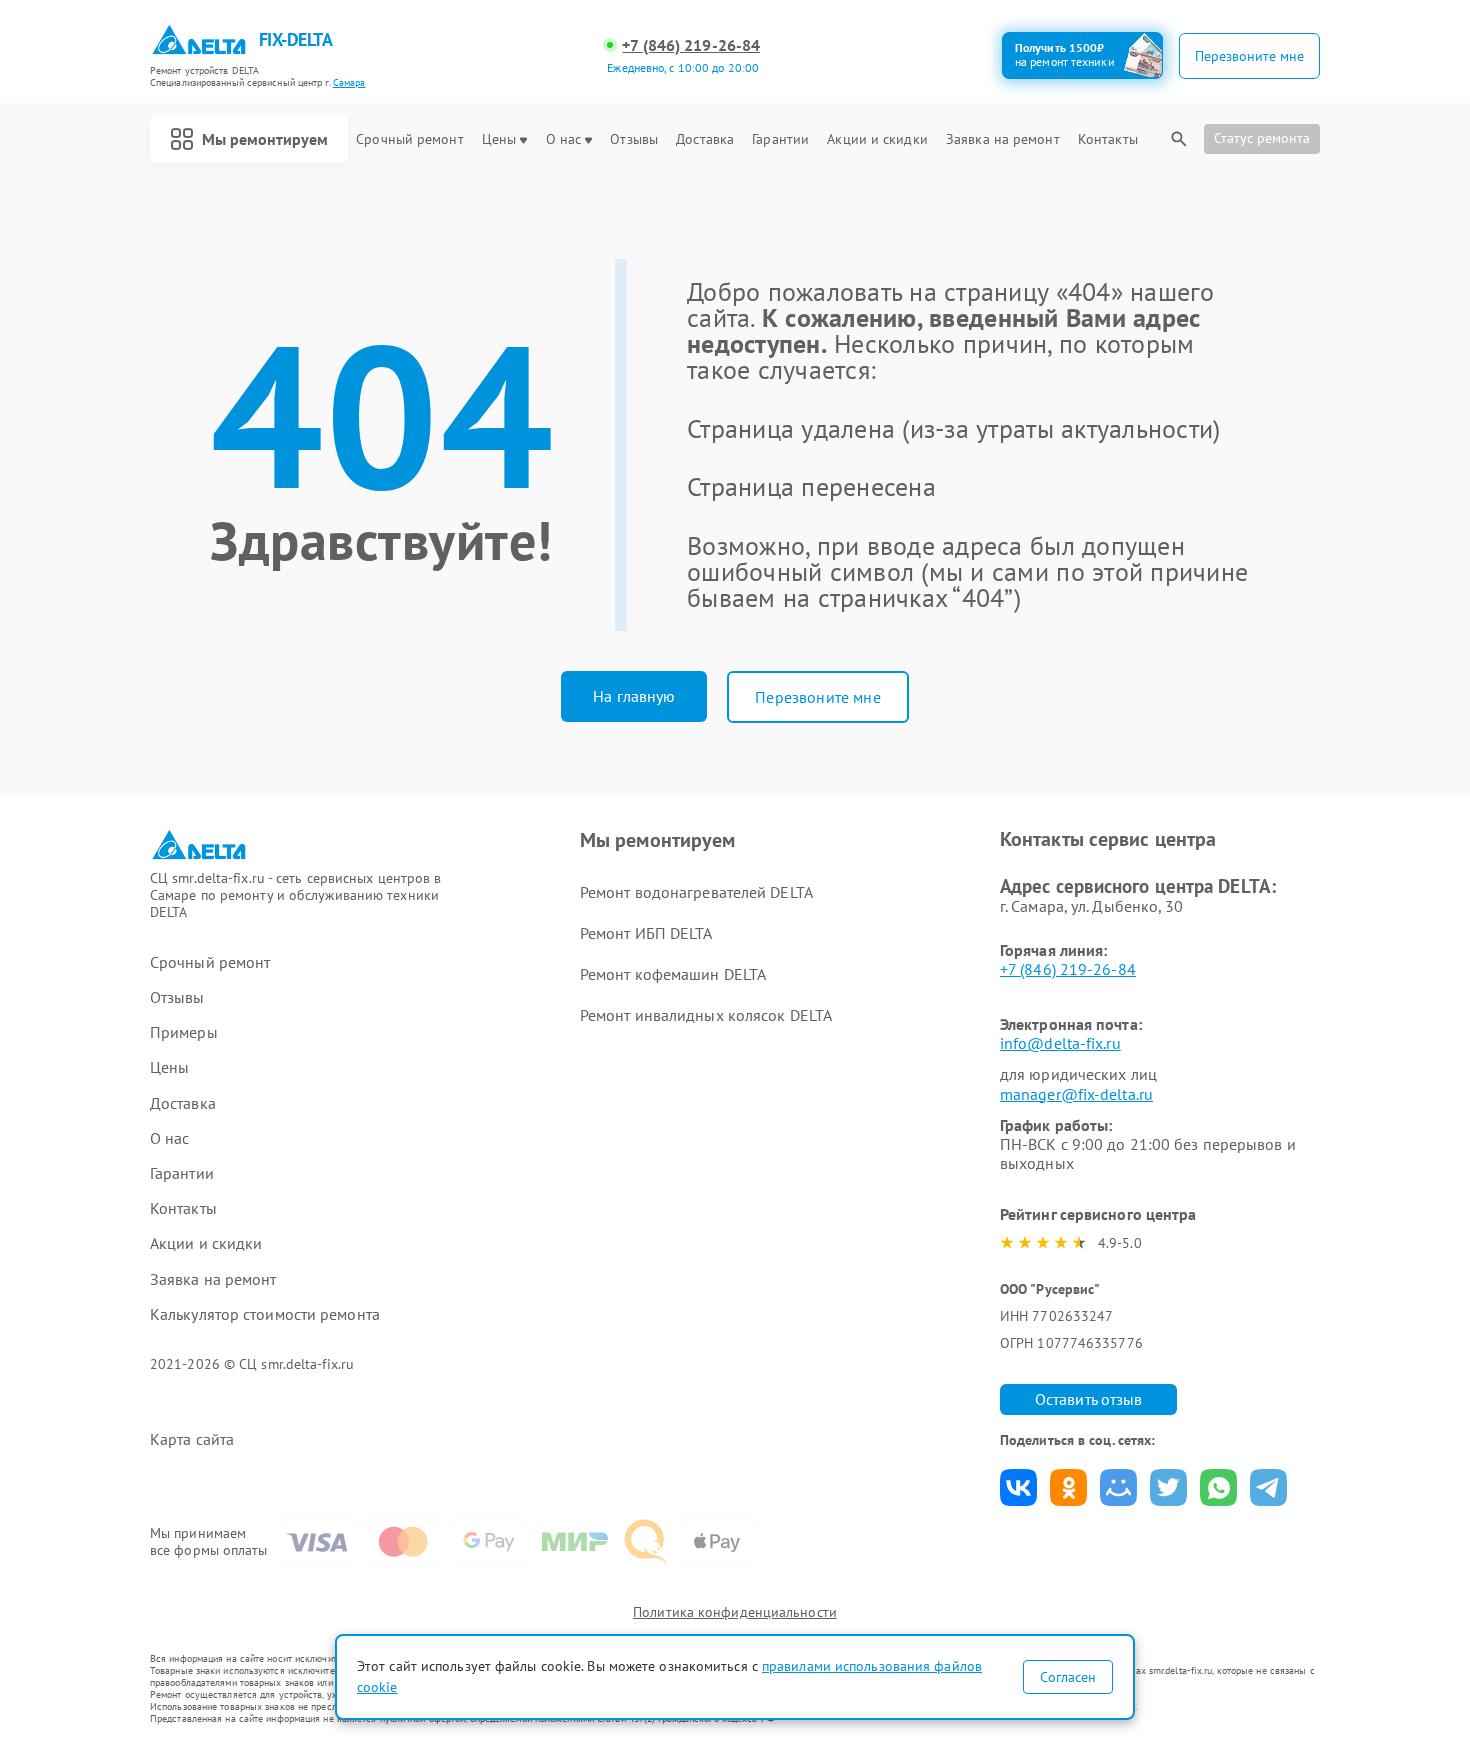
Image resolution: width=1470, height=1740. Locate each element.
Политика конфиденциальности (735, 1612)
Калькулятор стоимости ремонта (265, 1314)
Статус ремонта (1262, 138)
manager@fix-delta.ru (1076, 1094)
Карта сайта (192, 1439)
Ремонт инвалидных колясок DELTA (706, 1015)
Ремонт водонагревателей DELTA (696, 892)
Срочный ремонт (409, 139)
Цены (499, 139)
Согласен (1068, 1677)
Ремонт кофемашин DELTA (673, 974)
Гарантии (780, 139)
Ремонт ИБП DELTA (646, 933)
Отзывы (634, 139)
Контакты (1108, 139)
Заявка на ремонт (1003, 139)
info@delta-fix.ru (1060, 1043)
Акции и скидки (877, 139)
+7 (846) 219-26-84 (691, 45)
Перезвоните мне (817, 697)
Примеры (184, 1032)
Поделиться (1018, 1487)
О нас (564, 139)
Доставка (705, 139)
